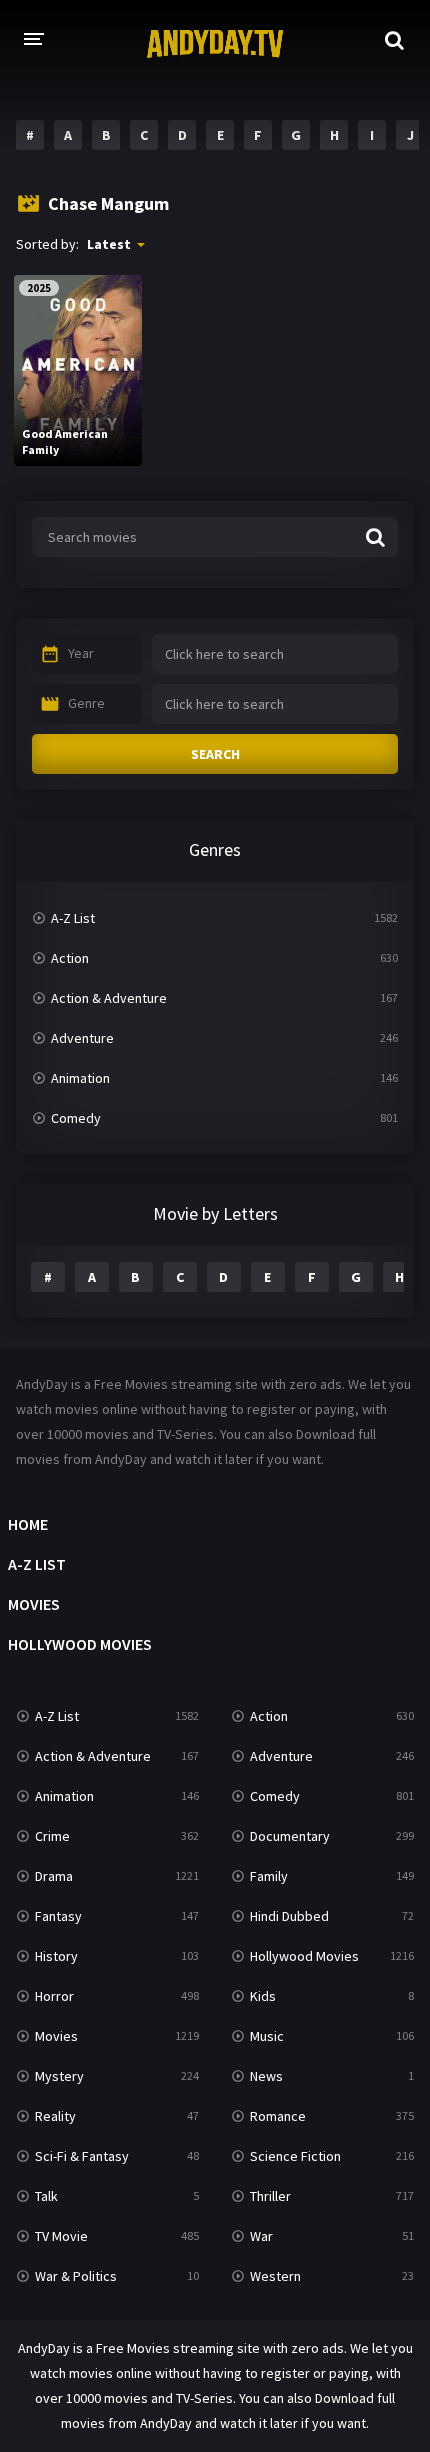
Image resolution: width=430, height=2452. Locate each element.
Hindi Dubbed (289, 1916)
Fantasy (58, 1916)
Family (269, 1876)
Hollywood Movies (80, 1644)
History (56, 1956)
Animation (80, 1078)
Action (70, 958)
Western (275, 2276)
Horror (54, 1996)
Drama (54, 1876)
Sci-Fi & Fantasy (82, 2156)
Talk (46, 2196)
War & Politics (76, 2276)
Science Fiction (295, 2156)
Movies (34, 1604)
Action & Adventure (109, 998)
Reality (55, 2116)
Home (28, 1524)
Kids (263, 1996)
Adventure (82, 1038)
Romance (278, 2116)
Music (267, 2036)
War (261, 2236)
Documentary (290, 1836)
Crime (52, 1836)
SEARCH (215, 754)
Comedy (76, 1118)
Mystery (59, 2076)
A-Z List (73, 918)
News (266, 2076)
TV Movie (61, 2236)
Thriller (270, 2196)
